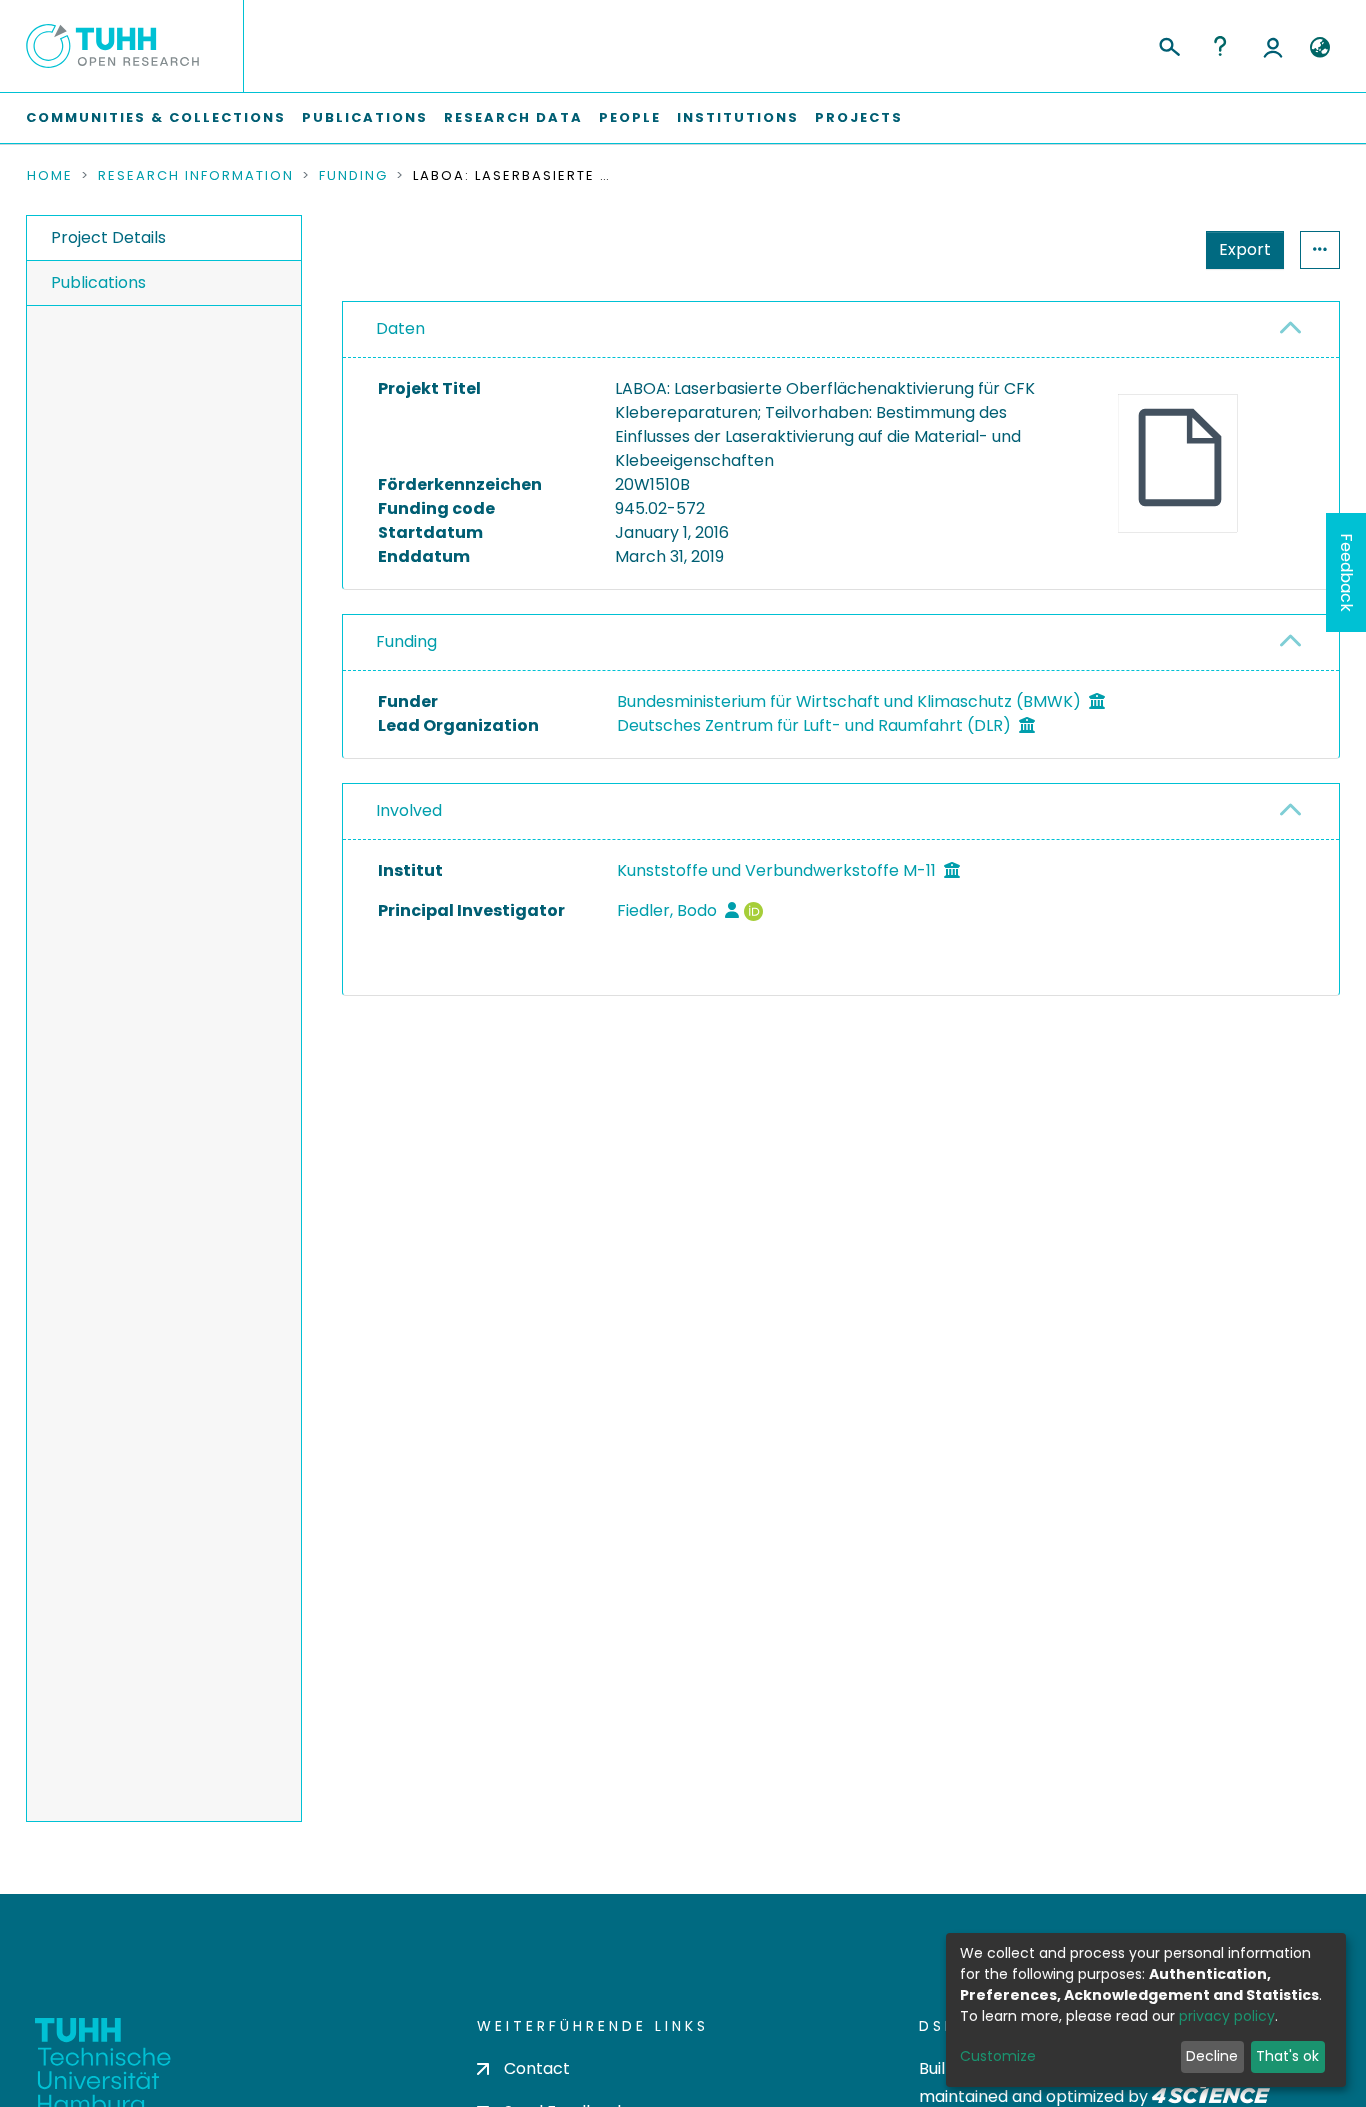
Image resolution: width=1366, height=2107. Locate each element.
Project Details (108, 237)
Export (1245, 249)
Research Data (513, 117)
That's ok (1287, 2056)
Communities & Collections (156, 117)
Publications (365, 117)
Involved (409, 810)
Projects (859, 117)
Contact (537, 2068)
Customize (998, 2056)
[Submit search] (1168, 44)
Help (1220, 46)
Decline (1212, 2056)
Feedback (1346, 572)
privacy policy (1227, 2016)
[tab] (841, 330)
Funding (353, 176)
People (630, 117)
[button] (1319, 48)
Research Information (196, 176)
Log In (1273, 46)
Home (50, 176)
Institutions (738, 117)
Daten (400, 328)
